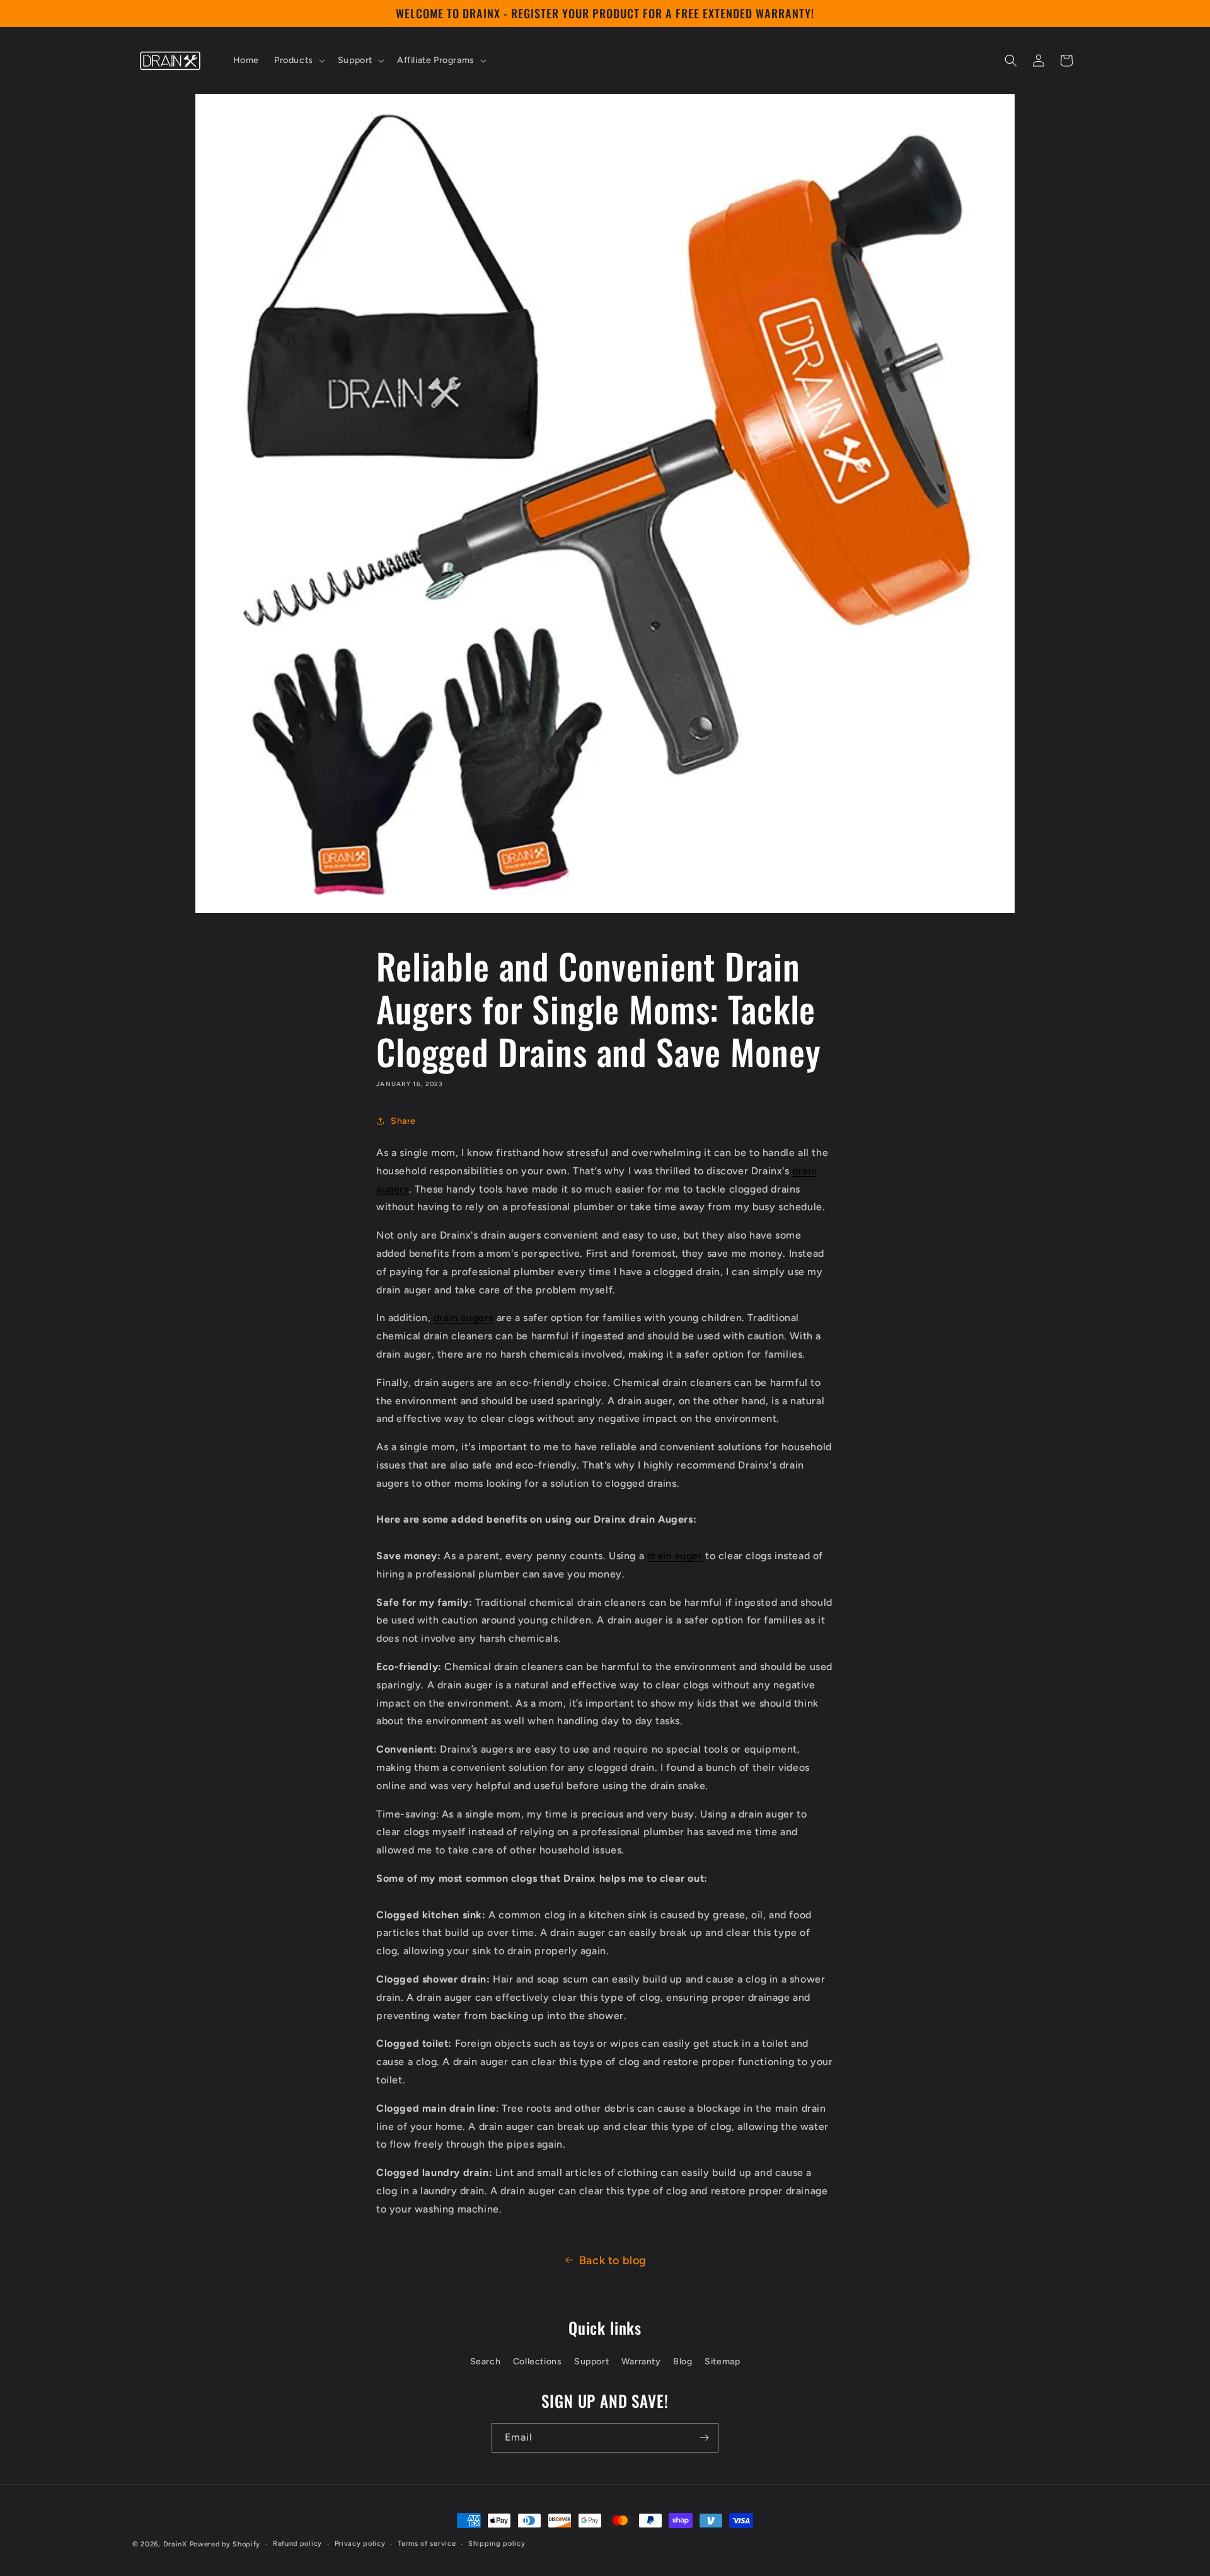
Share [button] (403, 1121)
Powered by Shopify (225, 2544)
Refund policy (297, 2544)
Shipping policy (497, 2544)
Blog (683, 2361)
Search (486, 2361)
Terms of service (427, 2544)
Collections (538, 2361)
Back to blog (613, 2260)
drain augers (464, 1318)
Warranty (641, 2361)
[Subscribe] (704, 2438)
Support (591, 2361)
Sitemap (722, 2361)
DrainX (175, 2544)
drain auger (675, 1556)
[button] (298, 60)
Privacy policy (360, 2544)
